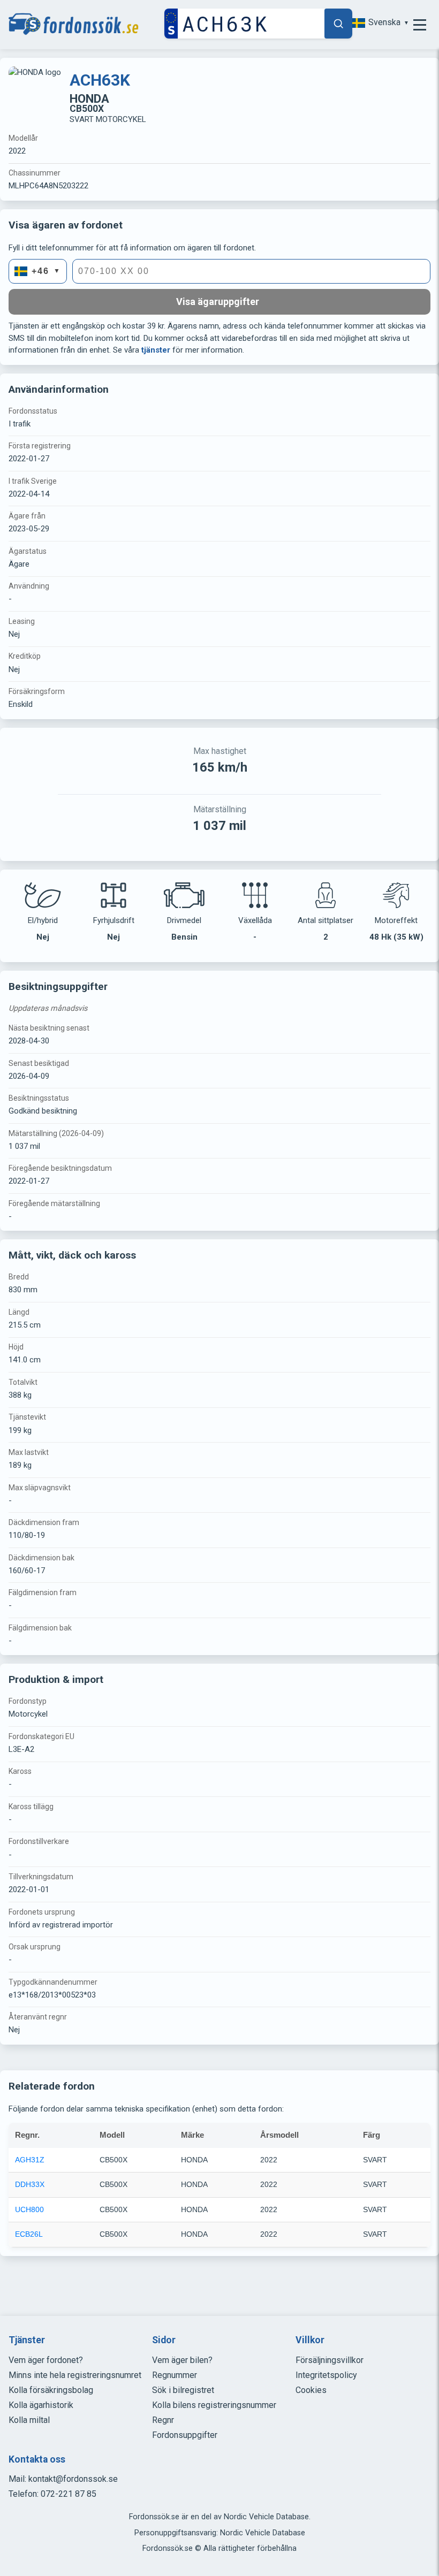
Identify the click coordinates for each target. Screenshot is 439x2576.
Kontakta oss (37, 2459)
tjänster (156, 350)
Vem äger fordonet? (46, 2360)
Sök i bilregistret (183, 2390)
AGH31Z (30, 2160)
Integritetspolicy (326, 2375)
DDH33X (30, 2184)
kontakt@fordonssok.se (73, 2479)
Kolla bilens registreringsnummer (214, 2405)
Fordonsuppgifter (185, 2435)
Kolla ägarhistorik (41, 2405)
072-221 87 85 (69, 2494)
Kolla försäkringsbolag (51, 2390)
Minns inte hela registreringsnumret (75, 2375)
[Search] (338, 24)
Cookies (311, 2390)
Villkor (310, 2340)
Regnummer (175, 2375)
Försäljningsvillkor (330, 2360)
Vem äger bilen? (182, 2360)
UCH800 (29, 2209)
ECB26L (29, 2234)
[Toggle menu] (420, 25)
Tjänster (27, 2340)
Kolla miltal (29, 2420)
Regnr (163, 2420)
